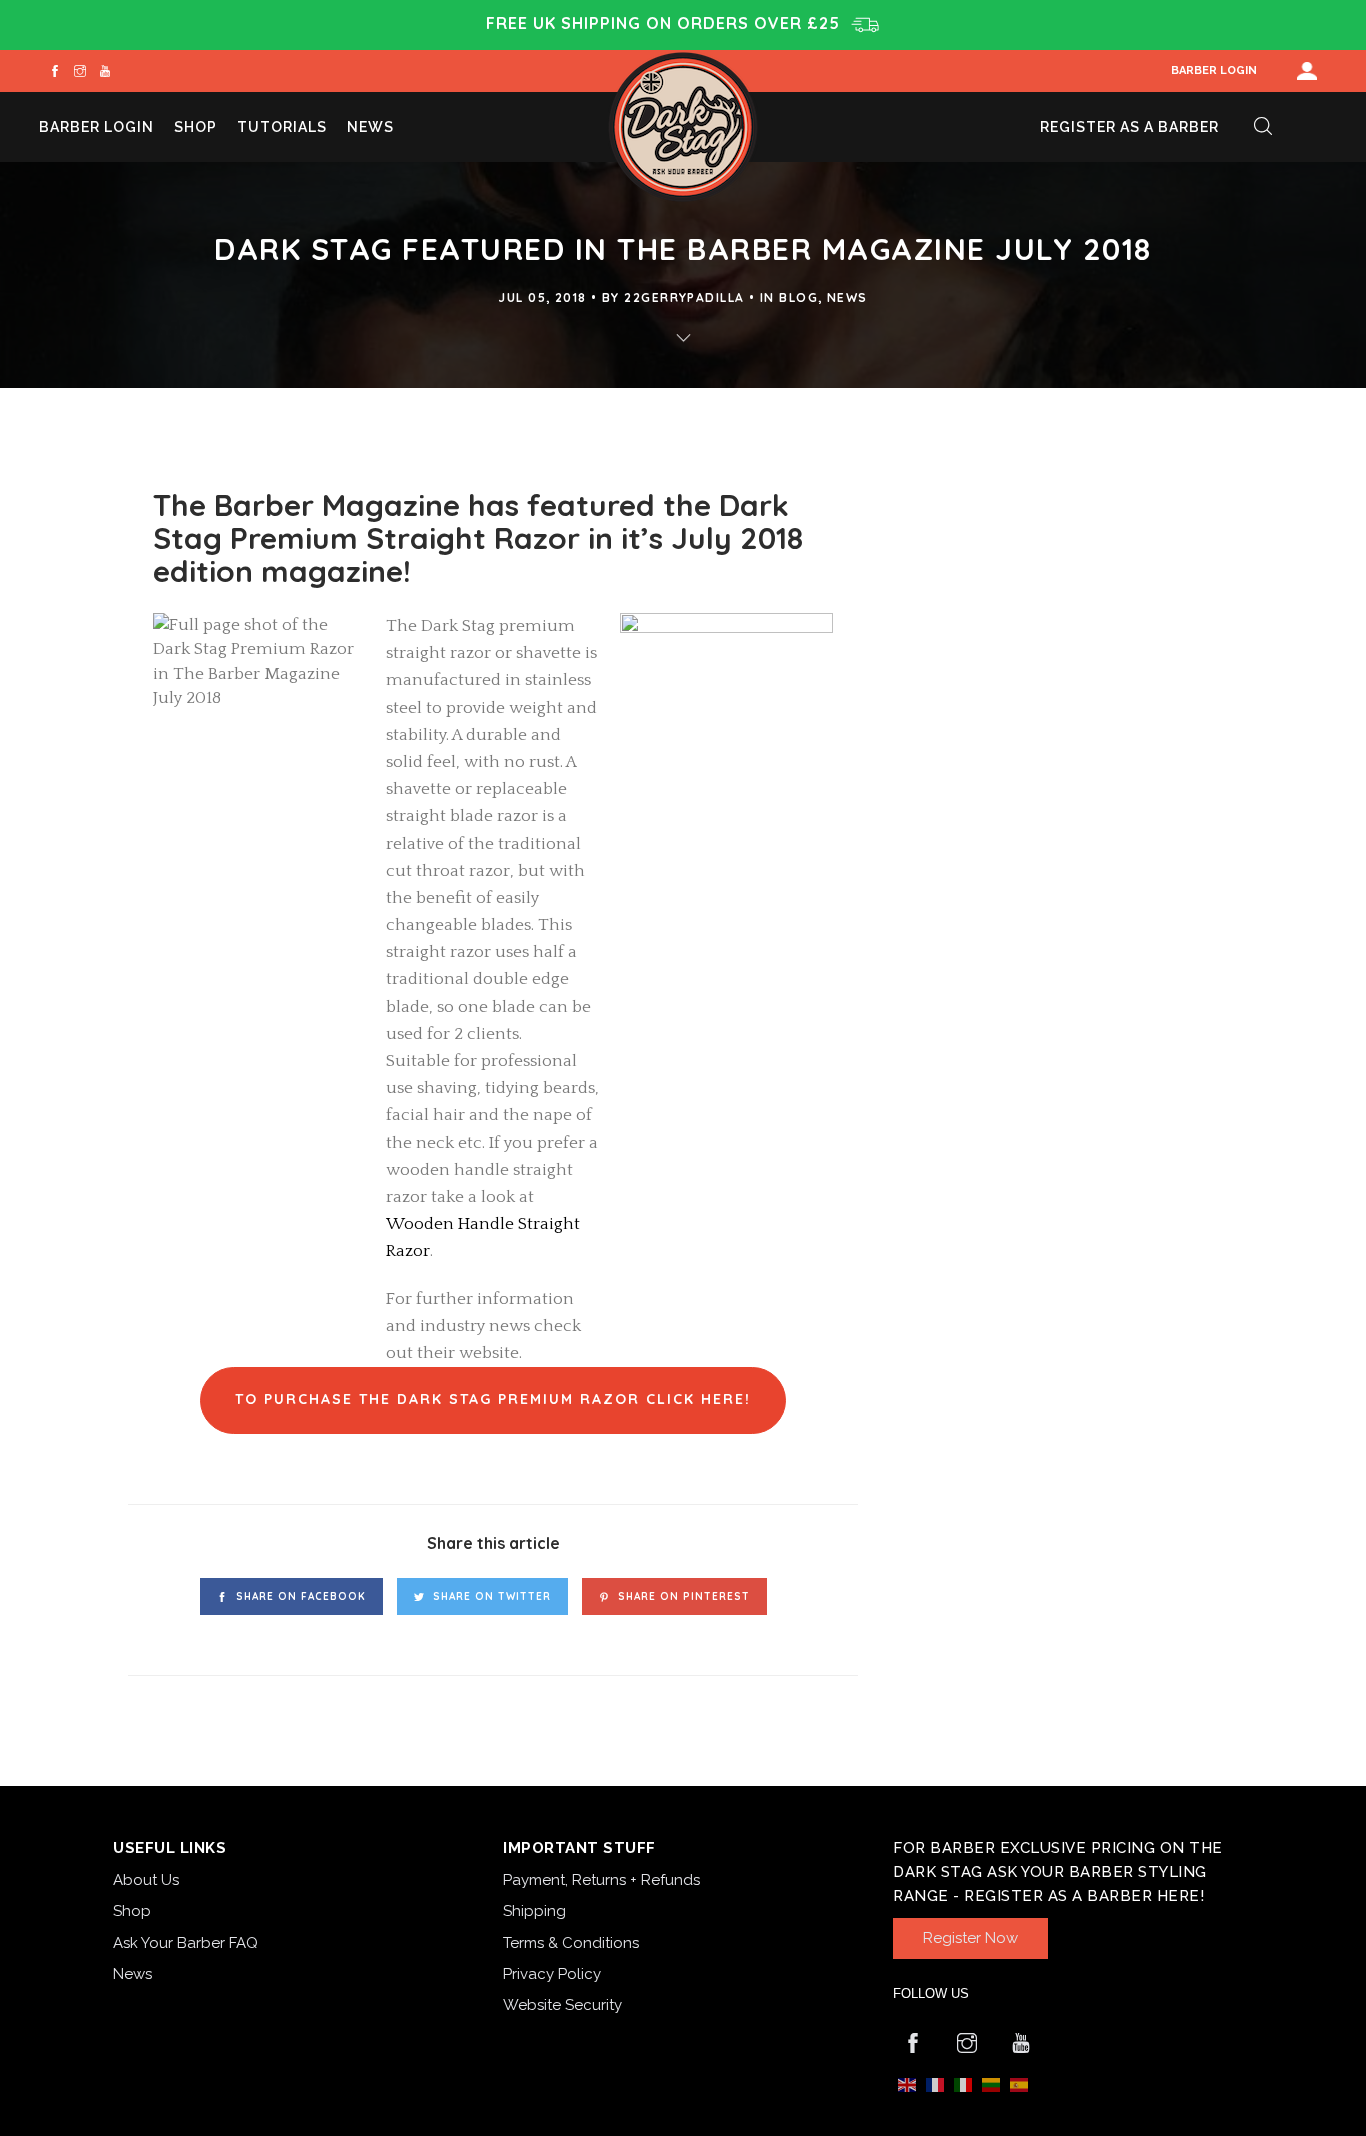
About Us (146, 1880)
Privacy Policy (552, 1974)
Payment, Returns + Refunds (601, 1880)
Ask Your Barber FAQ (185, 1943)
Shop (195, 127)
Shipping (534, 1911)
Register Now (970, 1938)
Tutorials (282, 127)
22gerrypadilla (684, 297)
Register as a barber (1129, 127)
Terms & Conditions (571, 1943)
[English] (907, 2084)
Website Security (562, 2005)
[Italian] (963, 2084)
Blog (798, 297)
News (370, 127)
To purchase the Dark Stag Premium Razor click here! (493, 1399)
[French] (935, 2084)
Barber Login (1214, 70)
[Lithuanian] (991, 2084)
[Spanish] (1019, 2084)
